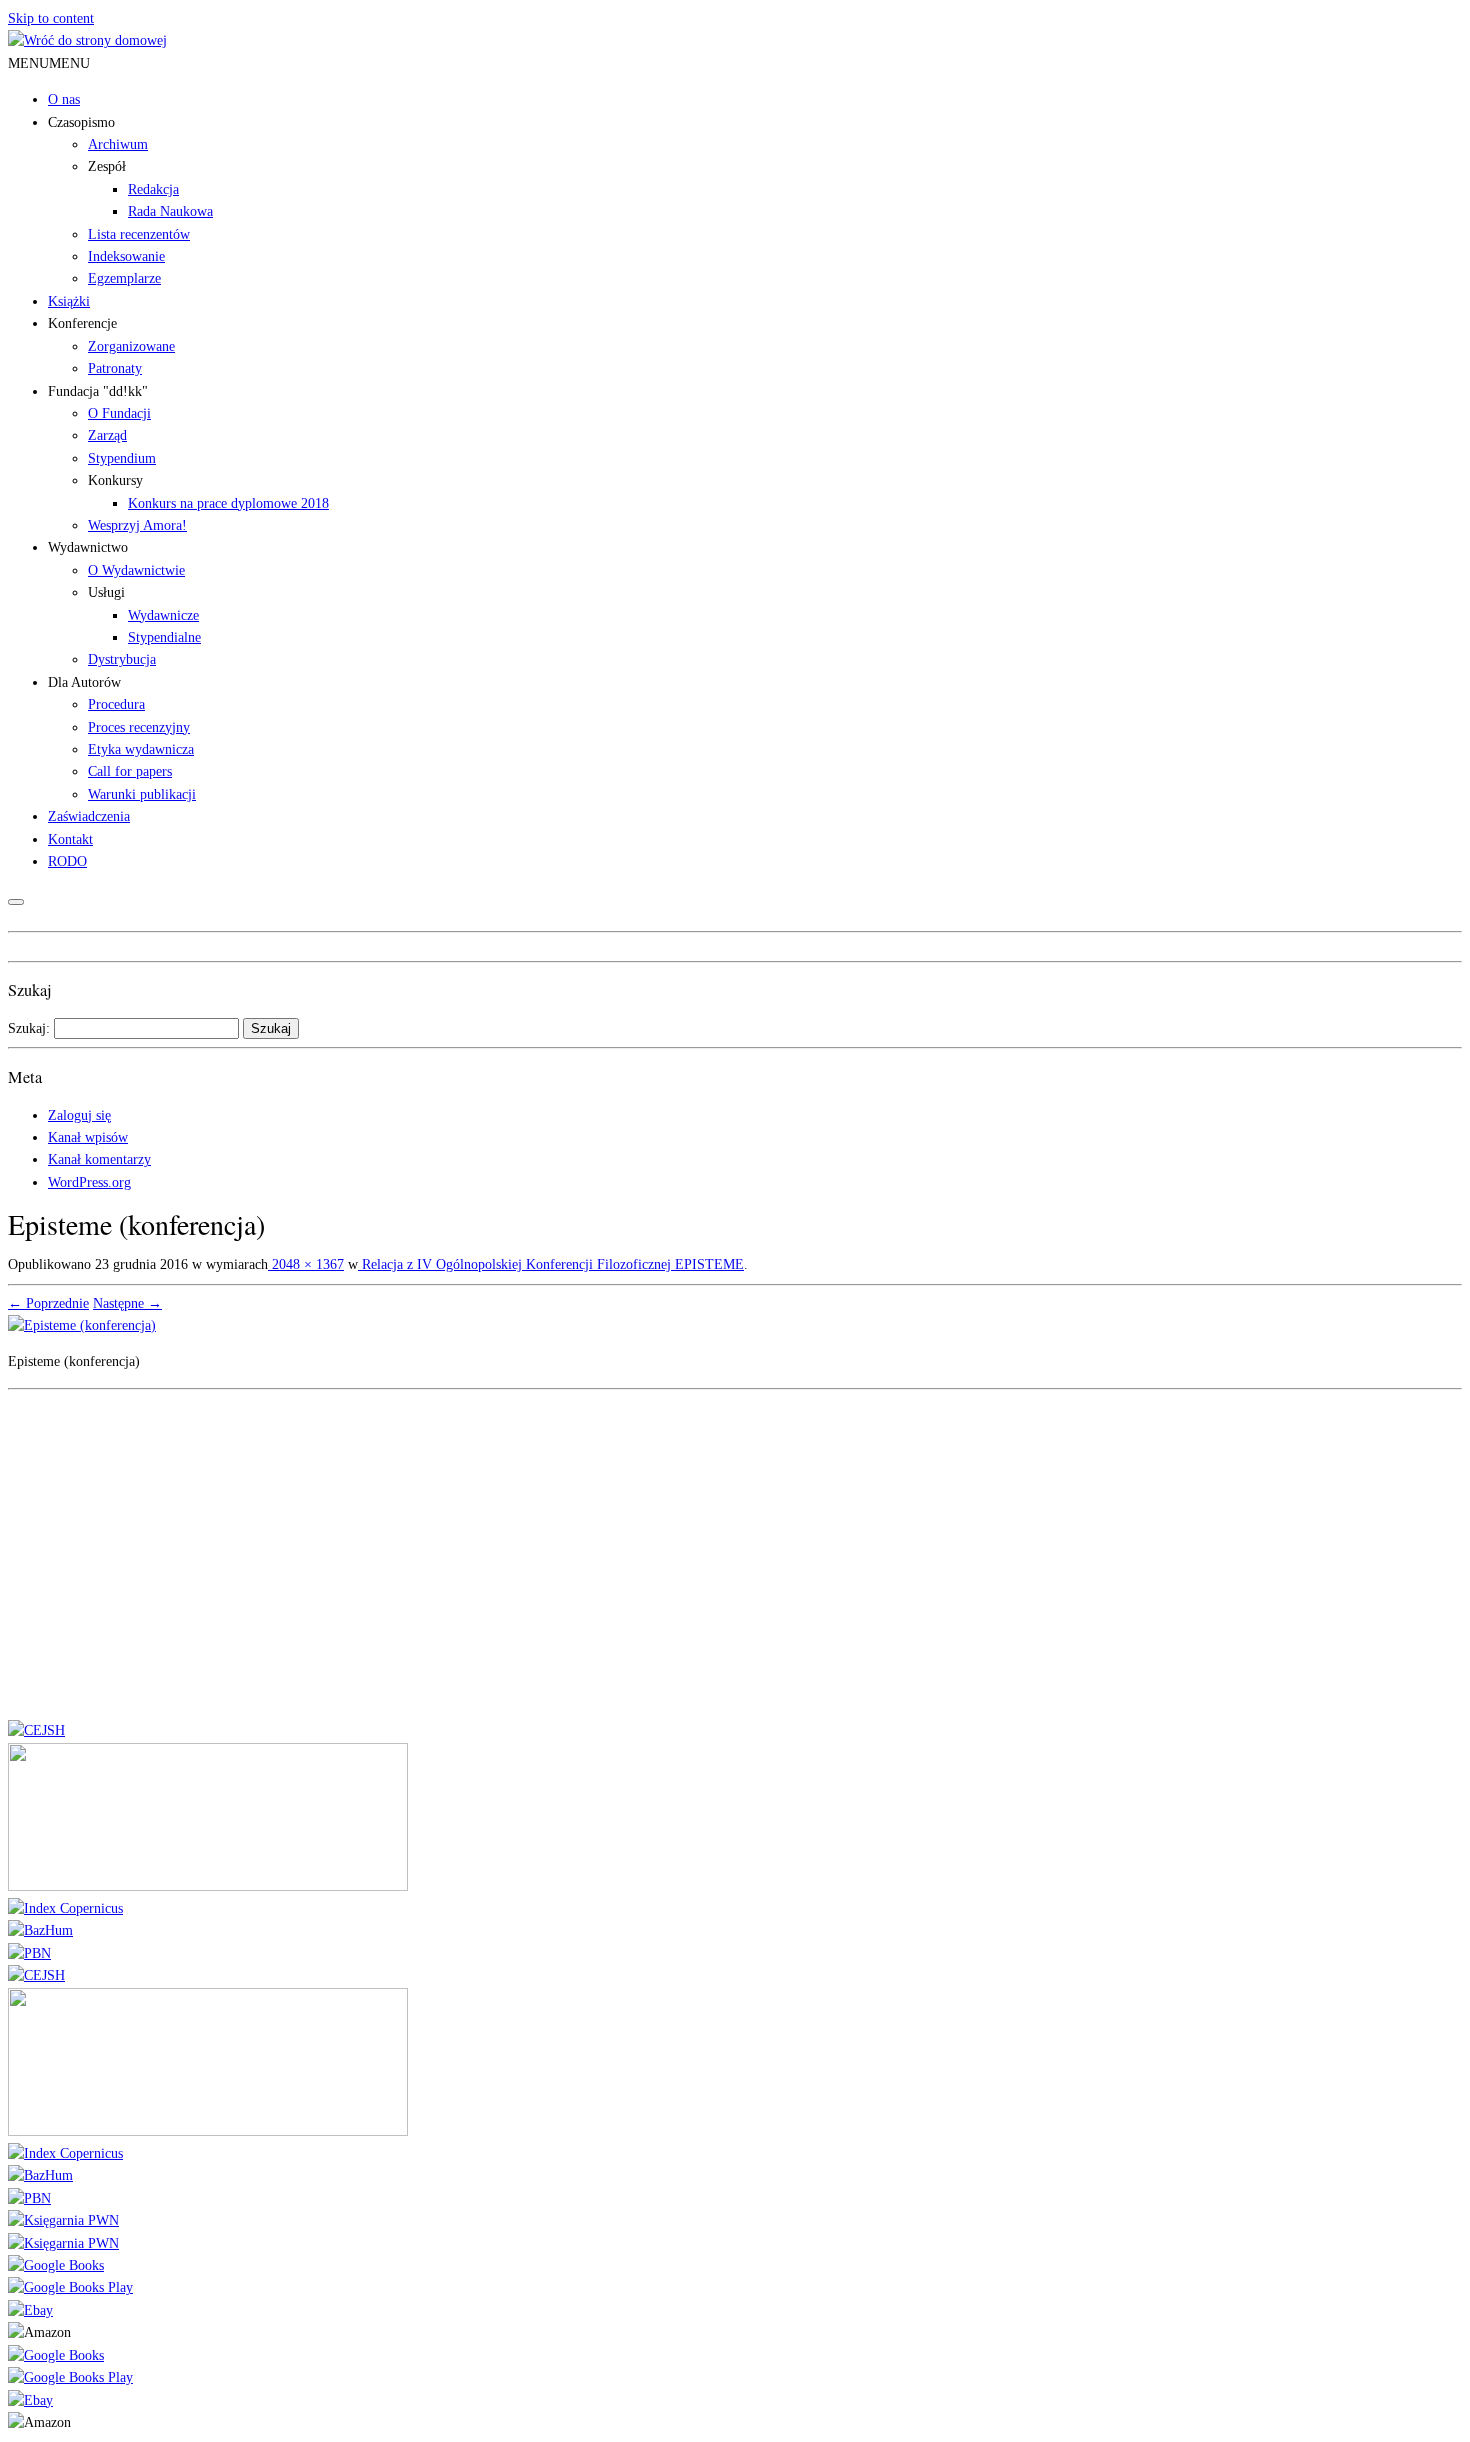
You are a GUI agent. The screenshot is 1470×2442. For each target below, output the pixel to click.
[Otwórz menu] (16, 902)
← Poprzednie (48, 1303)
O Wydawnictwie (136, 570)
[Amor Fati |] (87, 40)
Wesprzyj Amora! (137, 525)
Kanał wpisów (88, 1137)
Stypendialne (164, 637)
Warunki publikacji (142, 794)
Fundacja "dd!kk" (98, 391)
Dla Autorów (84, 682)
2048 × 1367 (306, 1264)
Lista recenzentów (139, 234)
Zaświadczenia (89, 816)
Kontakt (70, 839)
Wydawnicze (163, 615)
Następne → (127, 1303)
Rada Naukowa (170, 211)
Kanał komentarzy (99, 1159)
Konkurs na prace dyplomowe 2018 (228, 503)
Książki (69, 301)
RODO (67, 861)
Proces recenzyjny (139, 727)
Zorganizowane (131, 346)
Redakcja (153, 189)
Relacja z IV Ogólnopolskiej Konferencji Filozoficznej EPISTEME (551, 1264)
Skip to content (51, 18)
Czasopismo (81, 122)
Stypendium (122, 458)
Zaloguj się (79, 1115)
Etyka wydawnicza (141, 749)
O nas (64, 99)
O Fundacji (119, 413)
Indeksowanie (126, 256)
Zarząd (107, 435)
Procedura (116, 704)
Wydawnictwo (88, 547)
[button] (49, 63)
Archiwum (118, 144)
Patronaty (115, 368)
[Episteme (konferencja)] (82, 1325)
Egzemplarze (124, 278)
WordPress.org (89, 1182)
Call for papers (130, 771)
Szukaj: (29, 1028)
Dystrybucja (122, 659)
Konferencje (82, 323)
